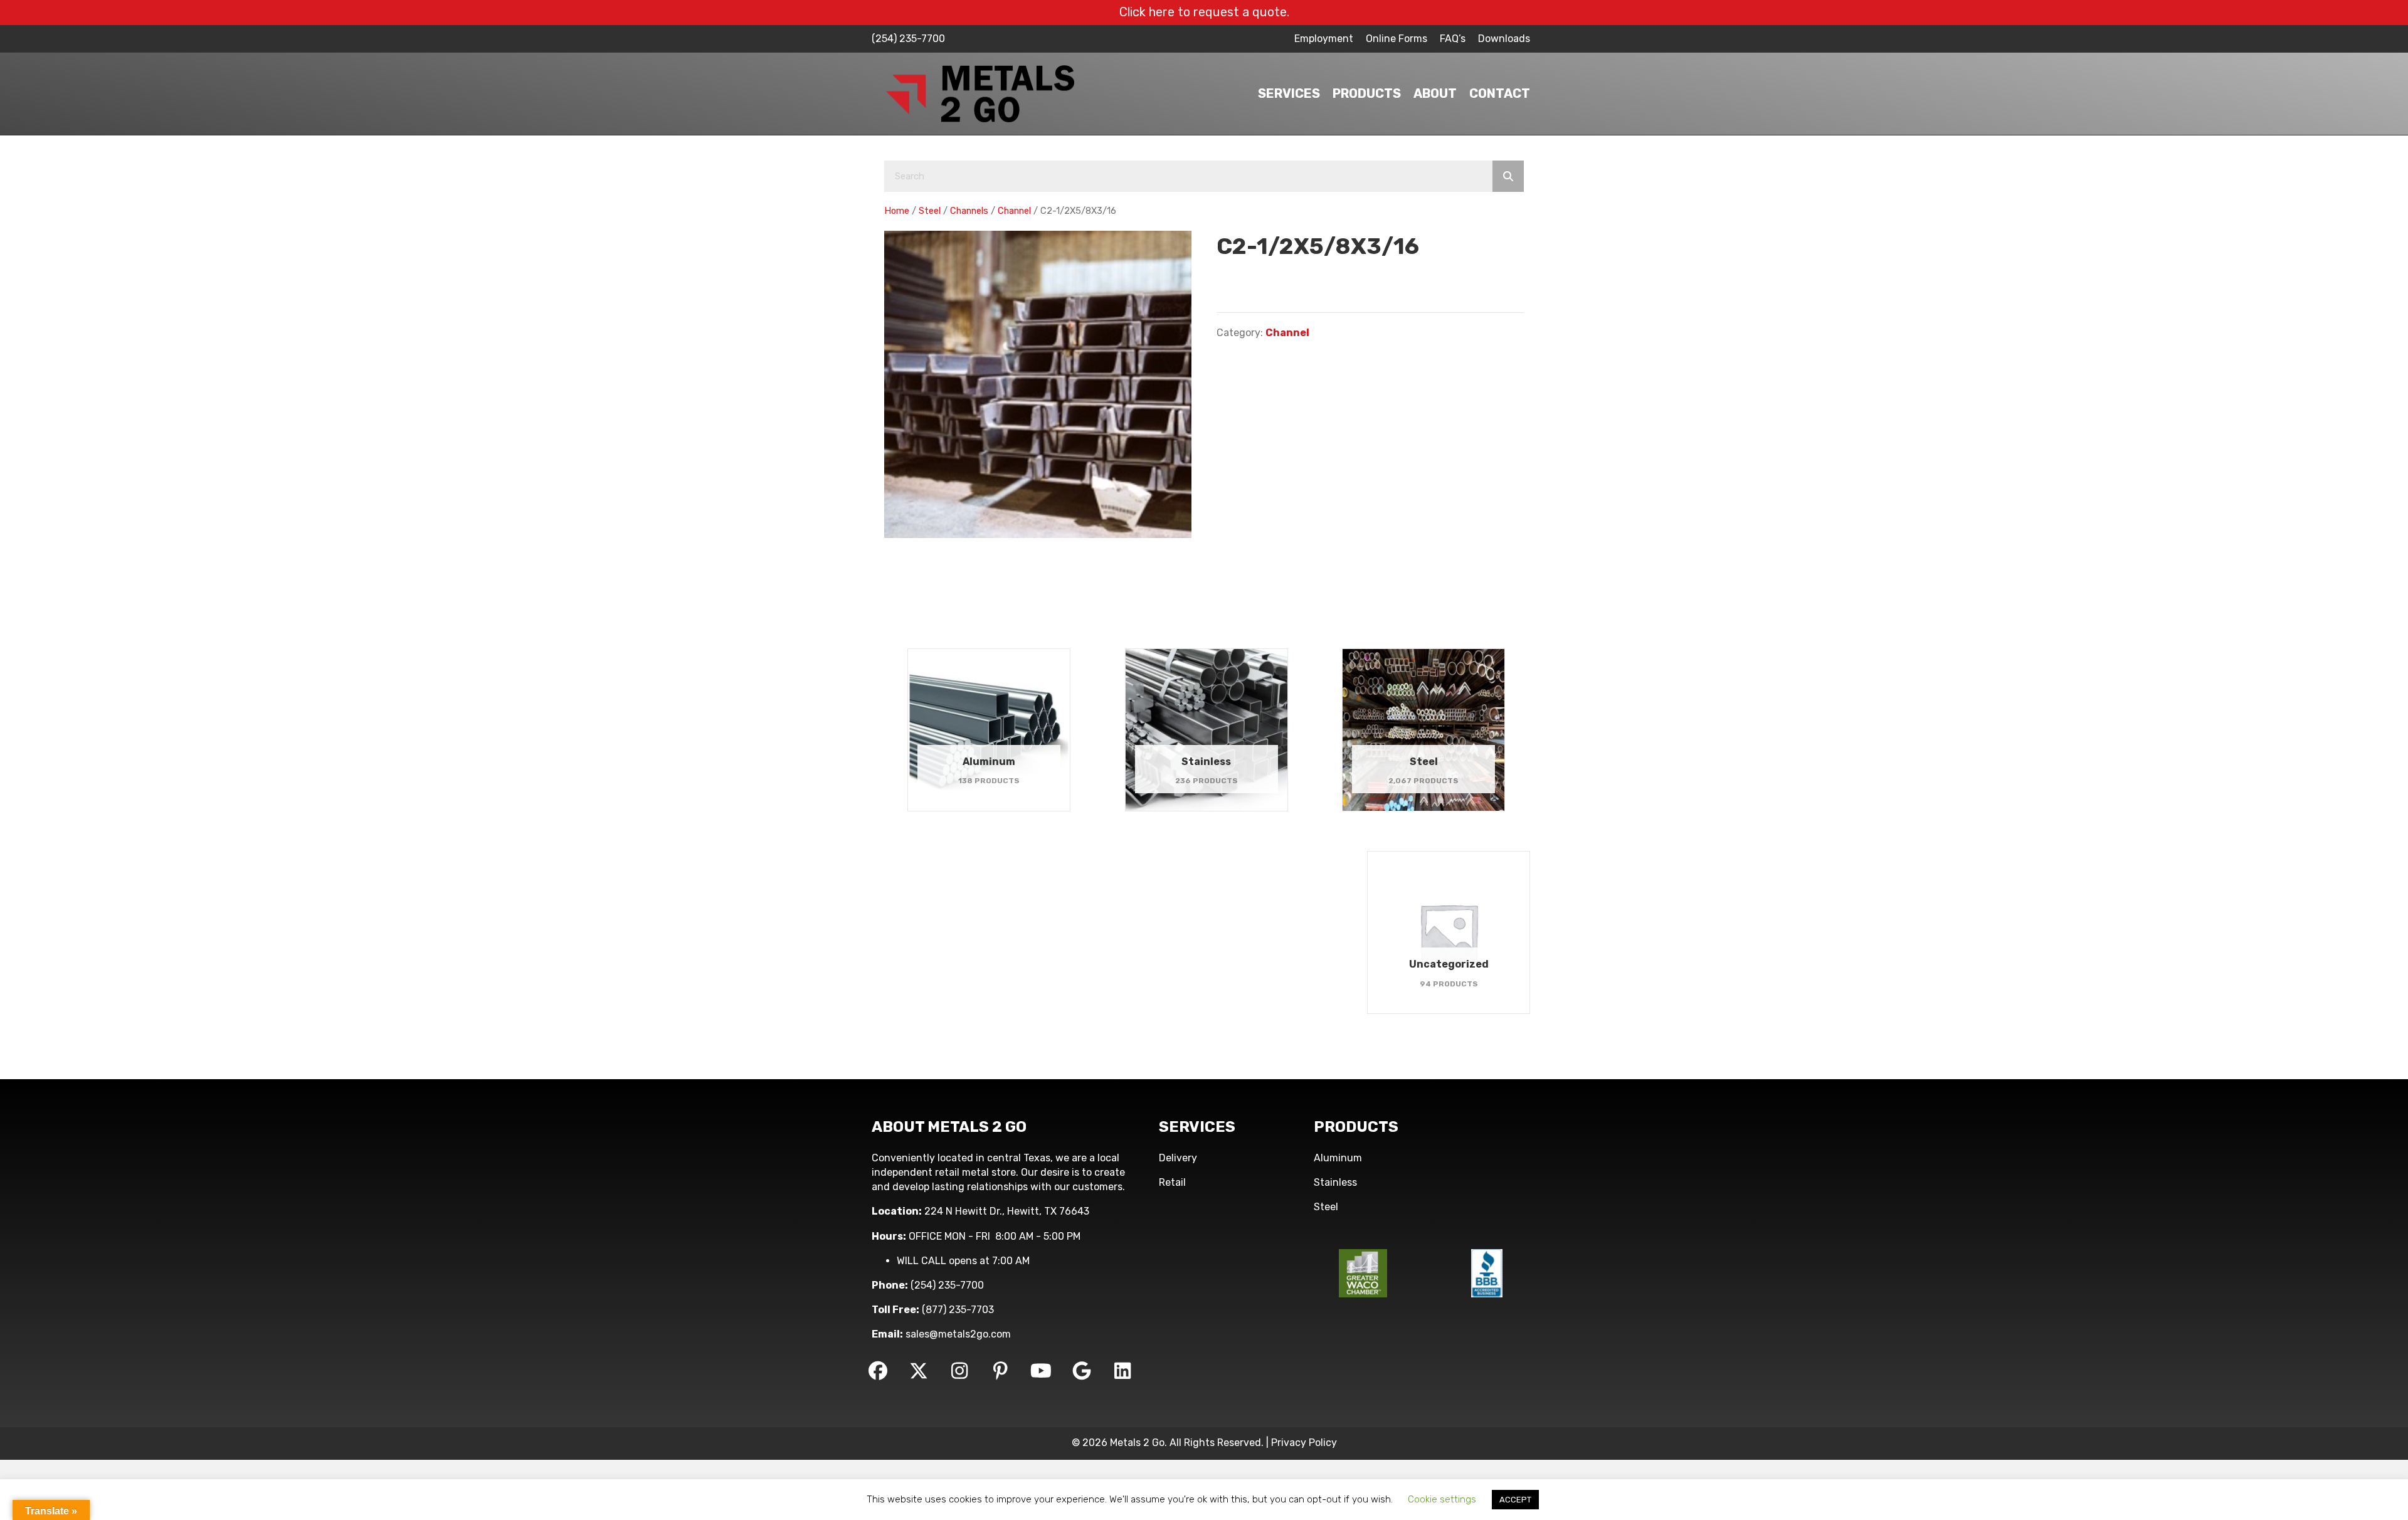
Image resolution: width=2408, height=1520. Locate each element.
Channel (1014, 211)
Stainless (1335, 1182)
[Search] (1508, 176)
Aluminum (1338, 1158)
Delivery (1178, 1158)
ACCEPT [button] (1515, 1500)
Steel (930, 211)
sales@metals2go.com (958, 1334)
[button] (878, 1371)
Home (897, 211)
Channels (969, 211)
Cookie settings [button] (1442, 1499)
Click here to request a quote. (1204, 12)
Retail (1172, 1182)
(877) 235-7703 (958, 1310)
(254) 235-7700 (908, 39)
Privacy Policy (1304, 1443)
